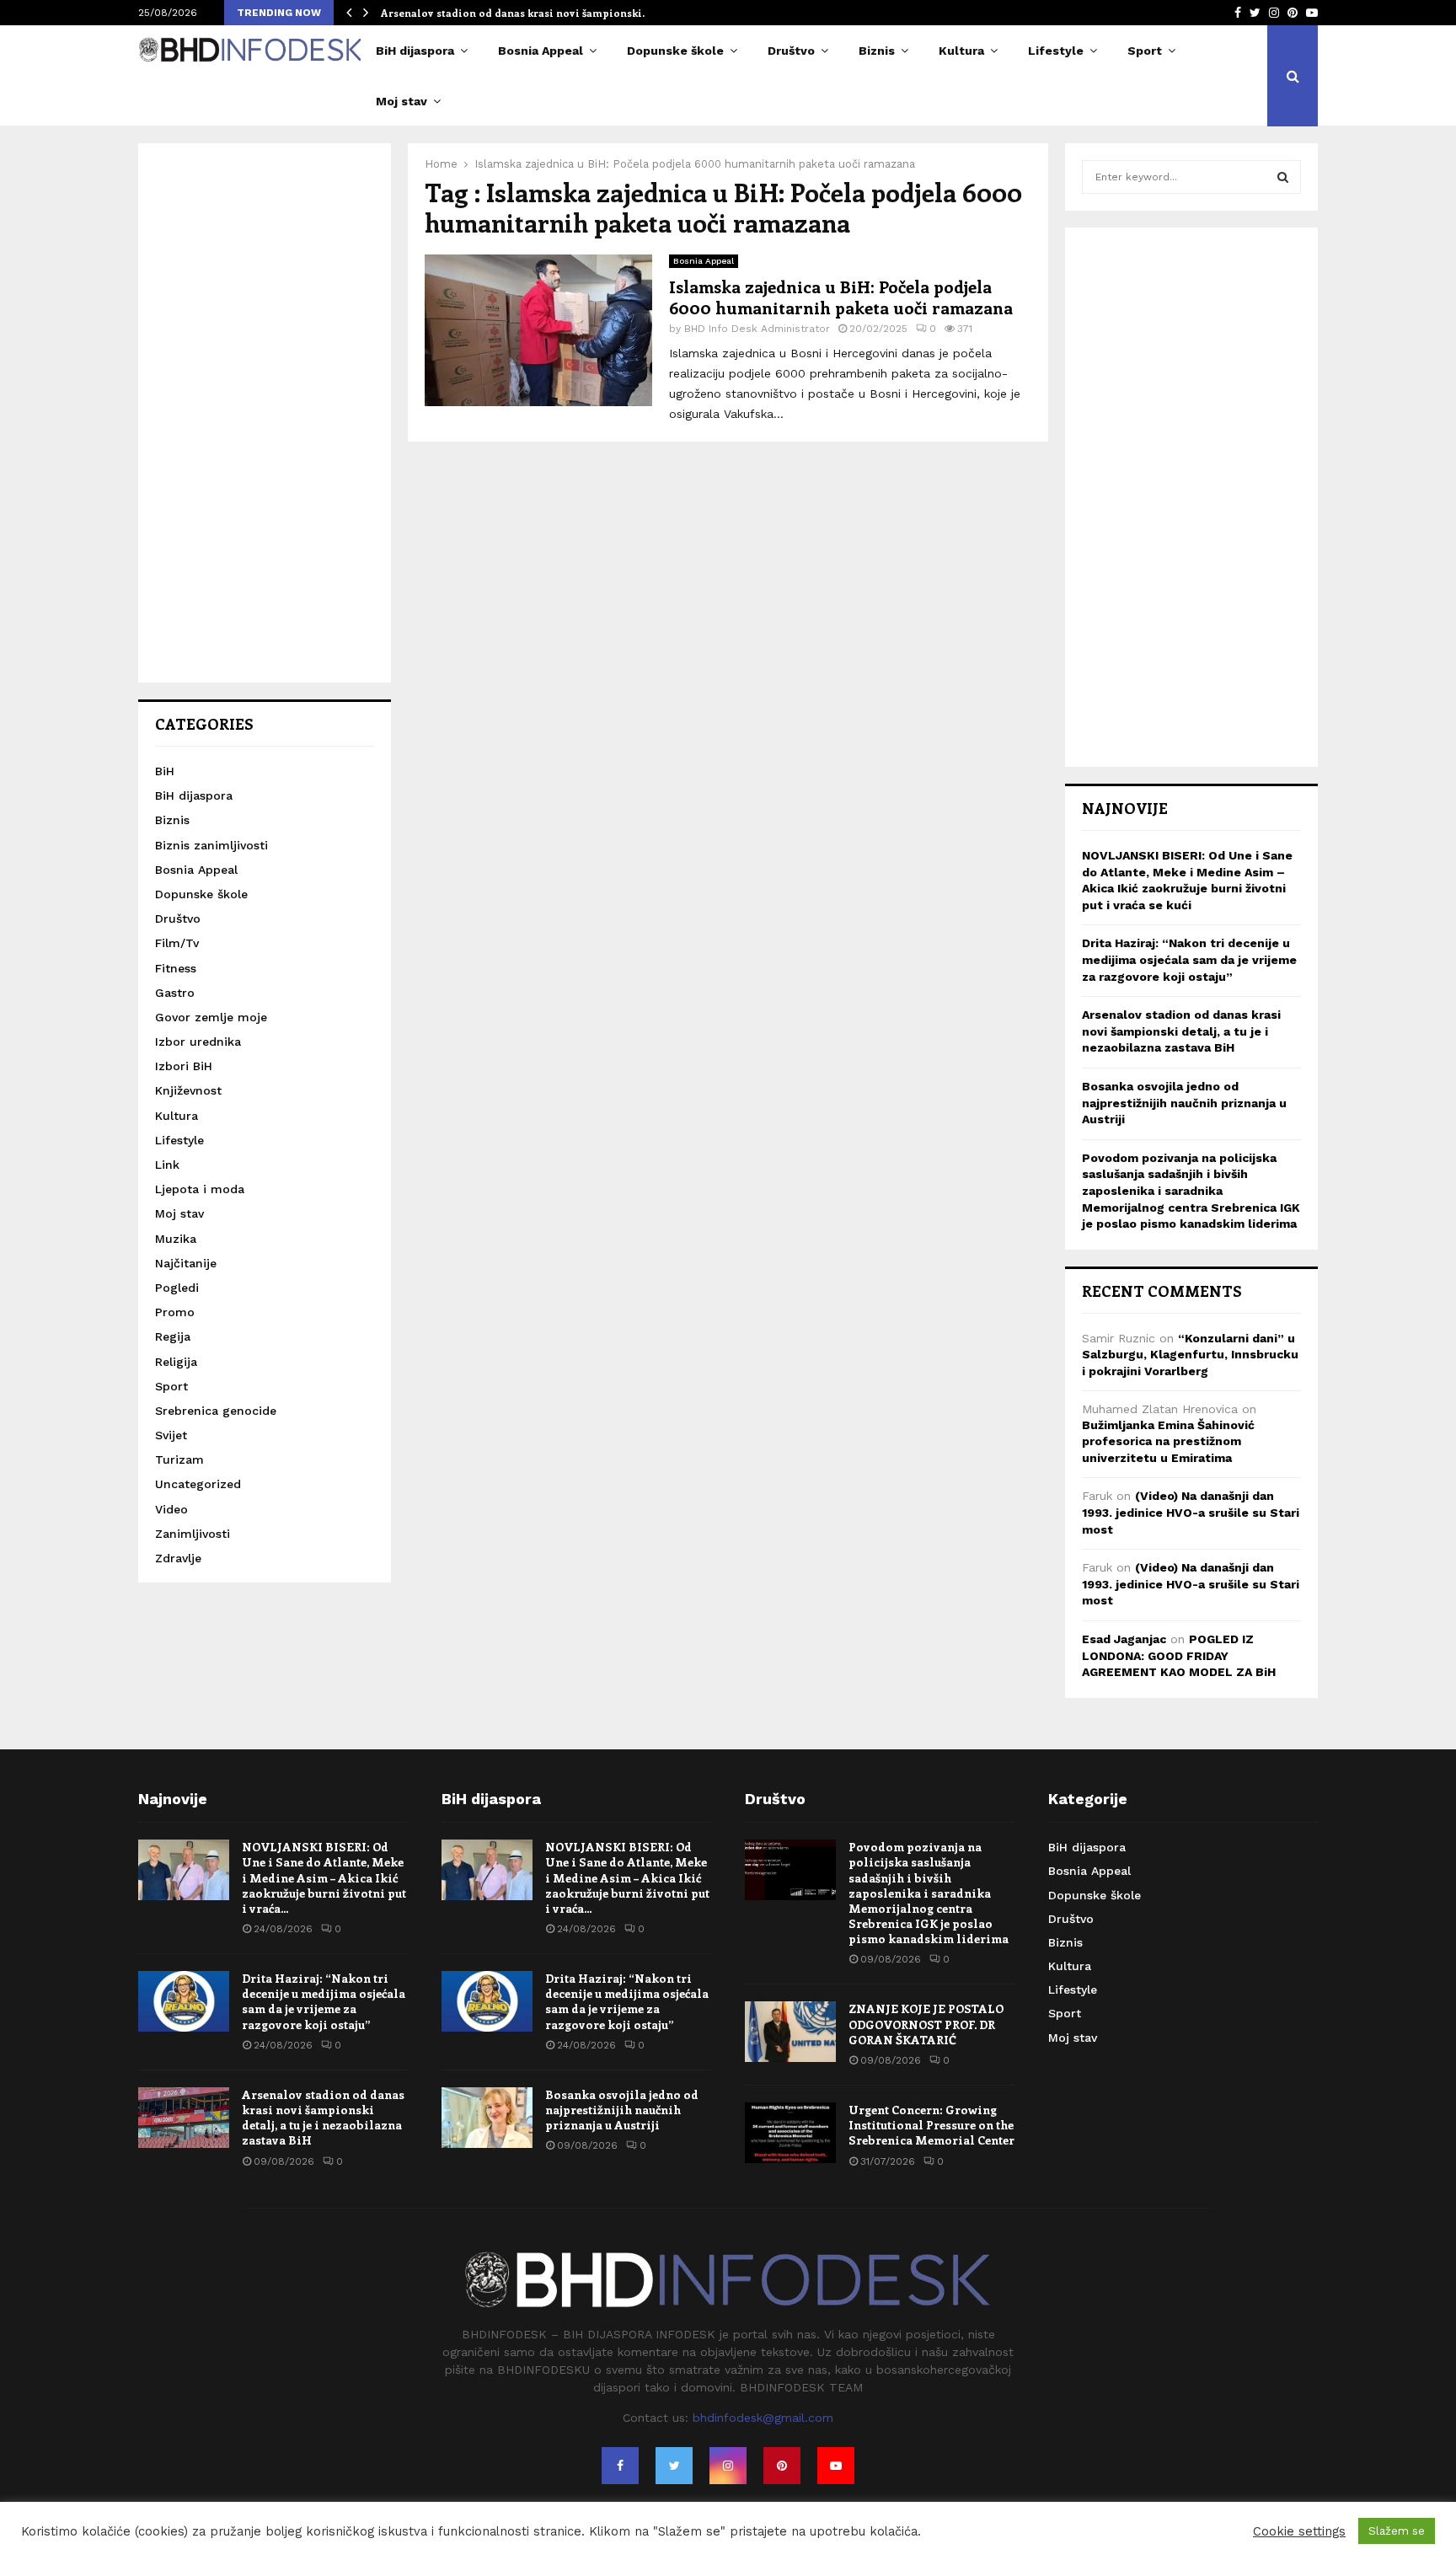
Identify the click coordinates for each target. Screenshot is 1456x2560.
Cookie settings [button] (1299, 2531)
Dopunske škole (675, 51)
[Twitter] (674, 2466)
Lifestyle (1056, 51)
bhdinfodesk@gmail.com (763, 2418)
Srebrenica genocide (216, 1411)
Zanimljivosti (193, 1534)
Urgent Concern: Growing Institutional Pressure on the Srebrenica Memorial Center (931, 2125)
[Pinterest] (782, 2466)
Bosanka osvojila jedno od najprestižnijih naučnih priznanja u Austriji (1184, 1103)
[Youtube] (836, 2466)
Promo (175, 1312)
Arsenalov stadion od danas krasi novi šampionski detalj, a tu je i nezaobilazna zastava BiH (1181, 1031)
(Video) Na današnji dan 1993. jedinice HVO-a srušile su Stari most (1191, 1512)
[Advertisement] (265, 413)
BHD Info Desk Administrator (757, 329)
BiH (165, 771)
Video (171, 1509)
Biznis (877, 51)
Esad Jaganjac (1124, 1639)
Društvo (791, 51)
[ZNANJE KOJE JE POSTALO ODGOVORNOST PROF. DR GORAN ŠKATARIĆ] (790, 2032)
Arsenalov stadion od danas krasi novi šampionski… (516, 13)
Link (167, 1165)
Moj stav (401, 101)
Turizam (179, 1459)
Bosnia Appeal (541, 51)
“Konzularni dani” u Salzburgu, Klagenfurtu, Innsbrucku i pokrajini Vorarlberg (1190, 1355)
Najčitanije (186, 1263)
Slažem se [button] (1397, 2531)
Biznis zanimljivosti (211, 845)
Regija (173, 1336)
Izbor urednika (198, 1042)
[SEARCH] (1283, 177)
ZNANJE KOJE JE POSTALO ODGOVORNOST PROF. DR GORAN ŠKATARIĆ (926, 2024)
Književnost (188, 1090)
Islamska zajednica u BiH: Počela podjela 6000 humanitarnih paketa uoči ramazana (841, 297)
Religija (176, 1362)
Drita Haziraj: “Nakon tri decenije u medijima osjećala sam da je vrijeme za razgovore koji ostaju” (1189, 959)
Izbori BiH (184, 1066)
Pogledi (177, 1288)
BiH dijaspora (415, 51)
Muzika (176, 1239)
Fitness (176, 968)
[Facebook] (620, 2466)
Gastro (175, 993)
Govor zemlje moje (211, 1017)
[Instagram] (728, 2466)
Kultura (961, 51)
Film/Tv (177, 943)
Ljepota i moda (200, 1189)
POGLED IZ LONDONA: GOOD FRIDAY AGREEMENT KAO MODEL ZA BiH (1179, 1655)
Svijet (171, 1435)
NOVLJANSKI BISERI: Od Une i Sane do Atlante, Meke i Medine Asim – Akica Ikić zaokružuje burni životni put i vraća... (324, 1877)
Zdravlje (178, 1558)
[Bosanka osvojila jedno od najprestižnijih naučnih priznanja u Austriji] (487, 2118)
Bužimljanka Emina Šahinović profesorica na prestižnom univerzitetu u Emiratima (1168, 1441)
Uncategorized (198, 1484)
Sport (1145, 51)
